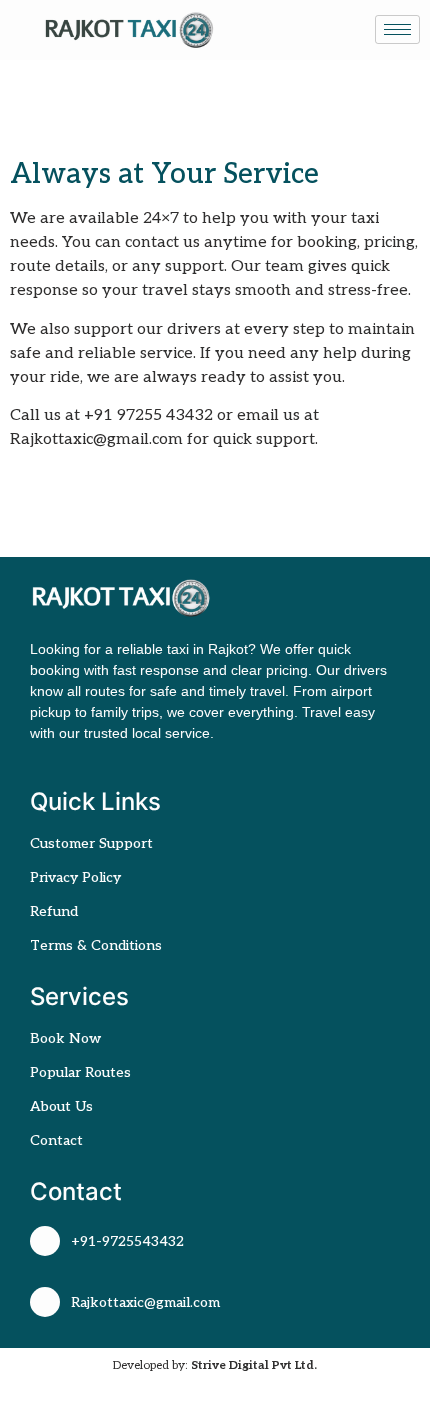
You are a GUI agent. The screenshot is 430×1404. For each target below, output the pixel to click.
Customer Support (91, 843)
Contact (56, 1140)
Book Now (65, 1038)
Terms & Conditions (96, 945)
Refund (54, 911)
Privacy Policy (75, 877)
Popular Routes (80, 1072)
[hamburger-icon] (397, 29)
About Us (61, 1106)
